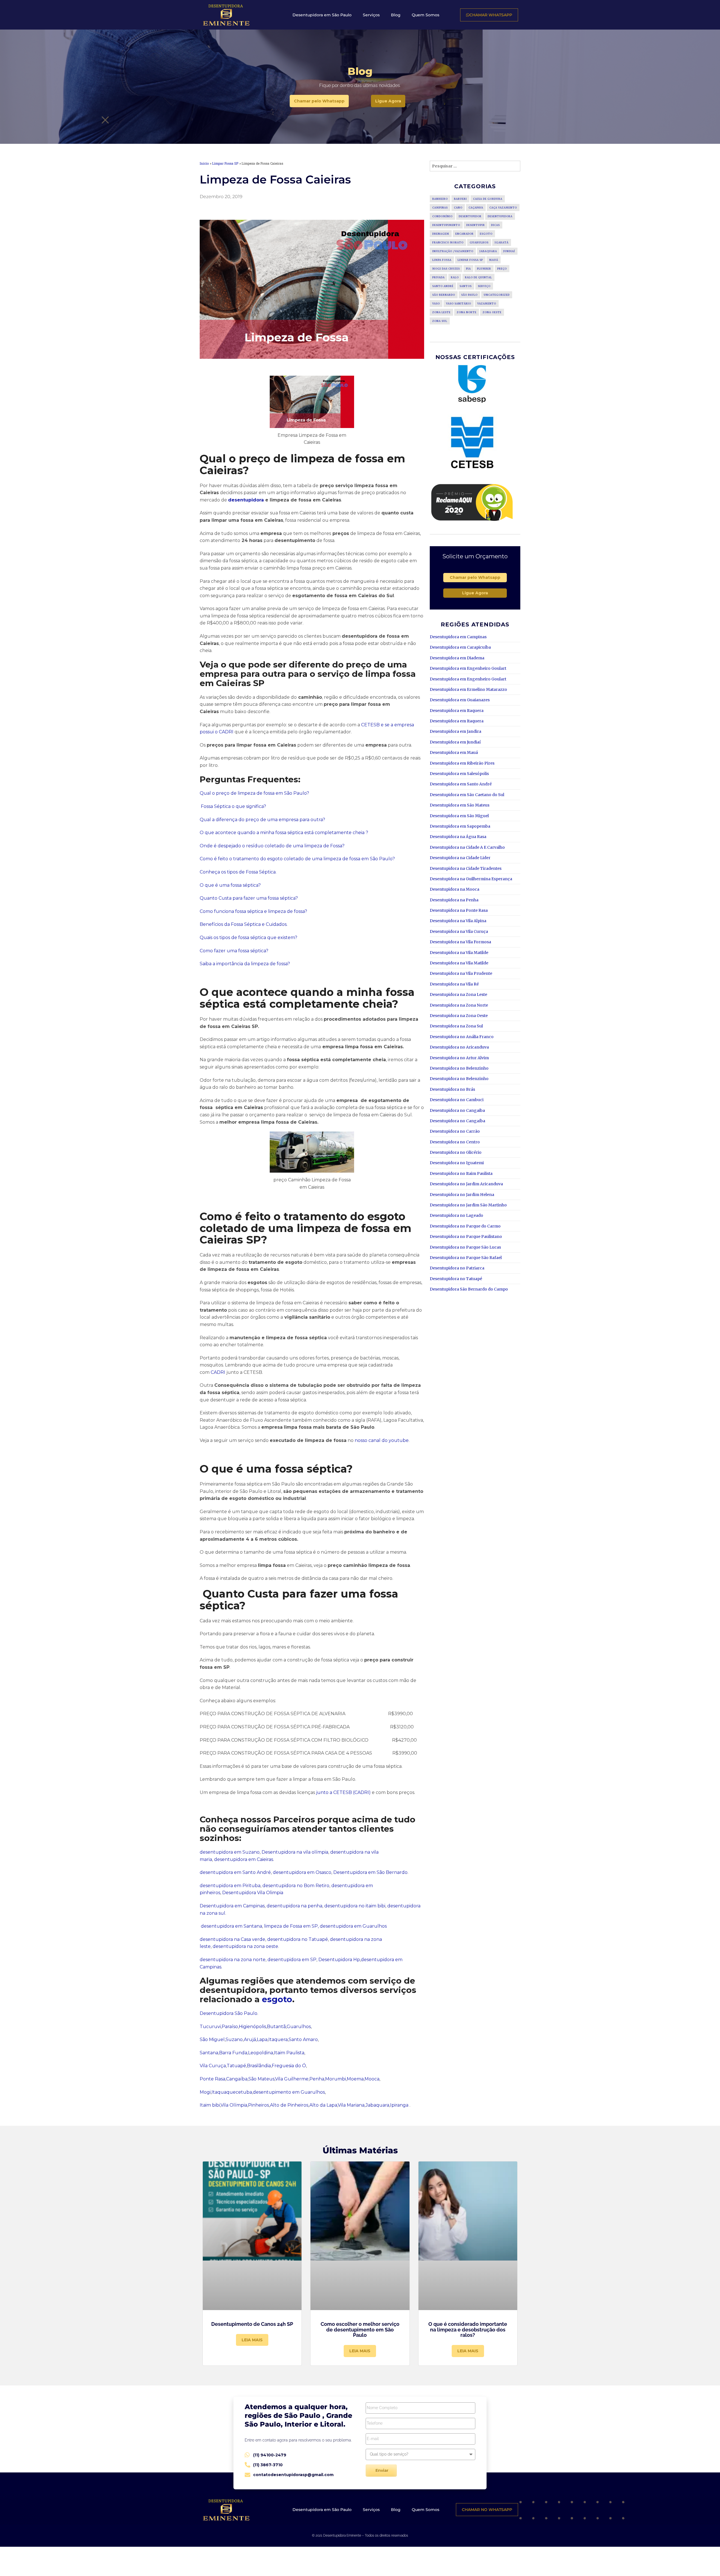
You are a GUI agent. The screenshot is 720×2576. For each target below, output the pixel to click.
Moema (355, 2079)
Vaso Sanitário (459, 303)
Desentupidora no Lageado (456, 1215)
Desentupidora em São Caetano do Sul (467, 795)
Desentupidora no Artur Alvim (459, 1058)
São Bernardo (444, 295)
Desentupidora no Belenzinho (459, 1068)
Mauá (494, 260)
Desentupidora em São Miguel (459, 816)
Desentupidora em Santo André (461, 784)
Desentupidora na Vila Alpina (458, 921)
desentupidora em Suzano (230, 1852)
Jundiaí (509, 251)
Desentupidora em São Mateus (460, 805)
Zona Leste (441, 312)
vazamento (487, 303)
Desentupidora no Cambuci (457, 1100)
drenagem (441, 234)
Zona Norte (467, 312)
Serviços (371, 15)
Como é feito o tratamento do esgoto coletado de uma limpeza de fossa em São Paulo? (298, 859)
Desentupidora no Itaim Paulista (461, 1173)
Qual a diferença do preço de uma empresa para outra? (262, 820)
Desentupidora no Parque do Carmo (465, 1226)
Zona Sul (440, 321)
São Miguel (212, 2039)
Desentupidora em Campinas (232, 1906)
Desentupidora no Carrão (455, 1131)
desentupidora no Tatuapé (298, 1939)
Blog (396, 15)
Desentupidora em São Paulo (322, 15)
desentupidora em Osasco (302, 1872)
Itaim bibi (210, 2105)
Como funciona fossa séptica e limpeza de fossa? (253, 911)
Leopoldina (261, 2053)
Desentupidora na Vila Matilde (459, 953)
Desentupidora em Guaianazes (460, 700)
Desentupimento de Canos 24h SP (252, 2324)
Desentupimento (446, 225)
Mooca (372, 2079)
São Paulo (469, 295)
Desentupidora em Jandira (455, 731)
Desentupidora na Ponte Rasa (459, 910)
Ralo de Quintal (478, 277)
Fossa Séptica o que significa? (233, 806)
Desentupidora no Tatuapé (456, 1279)
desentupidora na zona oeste (245, 1946)
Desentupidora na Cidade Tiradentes (466, 868)
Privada (438, 277)
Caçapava (476, 208)
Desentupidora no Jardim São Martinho (468, 1205)
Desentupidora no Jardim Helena (462, 1195)
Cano (458, 208)
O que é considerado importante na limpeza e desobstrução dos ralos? (468, 2330)
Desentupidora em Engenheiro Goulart (468, 668)
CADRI (218, 1372)
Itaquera (278, 2039)
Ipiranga (399, 2105)
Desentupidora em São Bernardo (370, 1872)
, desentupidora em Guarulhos (352, 1926)
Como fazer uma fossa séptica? (234, 951)
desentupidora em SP (292, 1960)
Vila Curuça (213, 2066)
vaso (436, 303)
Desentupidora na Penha (454, 900)
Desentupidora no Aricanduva (459, 1047)
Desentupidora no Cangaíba (457, 1121)
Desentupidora (500, 216)
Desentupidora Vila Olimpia (252, 1893)
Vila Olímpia (234, 2105)
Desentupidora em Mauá (454, 752)
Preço (502, 269)
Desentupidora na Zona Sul (456, 1026)
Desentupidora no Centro (455, 1142)
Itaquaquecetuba (232, 2092)
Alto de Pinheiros (289, 2105)
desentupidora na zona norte (233, 1960)
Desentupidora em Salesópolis (459, 774)
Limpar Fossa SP (225, 163)
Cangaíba (237, 2079)
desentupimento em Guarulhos (289, 2092)
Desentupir (476, 225)
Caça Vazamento (503, 208)
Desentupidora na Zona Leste (458, 994)
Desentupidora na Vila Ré (454, 984)
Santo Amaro (303, 2039)
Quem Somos (426, 15)
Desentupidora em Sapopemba (460, 826)
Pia (468, 269)
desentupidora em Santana (231, 1926)
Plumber (484, 269)
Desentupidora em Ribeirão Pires (462, 763)
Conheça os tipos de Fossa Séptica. (238, 872)
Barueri (460, 199)
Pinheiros (258, 2105)
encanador (464, 234)
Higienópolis (252, 2027)
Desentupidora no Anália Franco (462, 1037)
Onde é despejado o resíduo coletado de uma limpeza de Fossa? (272, 846)
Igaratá (502, 242)
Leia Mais (252, 2340)
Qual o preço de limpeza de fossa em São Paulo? (254, 793)
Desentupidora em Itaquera (457, 711)
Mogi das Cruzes (446, 269)
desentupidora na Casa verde (232, 1939)
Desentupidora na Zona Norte (459, 1005)
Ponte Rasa (212, 2079)
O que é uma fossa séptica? (230, 885)
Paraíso (230, 2027)
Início (204, 163)
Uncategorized (497, 295)
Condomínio (442, 216)
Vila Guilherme (292, 2079)
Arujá (250, 2039)
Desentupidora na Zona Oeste (459, 1016)
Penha (317, 2079)
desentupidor (470, 216)
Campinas (440, 208)
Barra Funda (233, 2053)
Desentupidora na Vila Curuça (459, 931)
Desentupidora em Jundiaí (455, 742)
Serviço (484, 286)
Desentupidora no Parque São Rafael (466, 1258)
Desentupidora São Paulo (229, 2013)
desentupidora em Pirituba (230, 1886)
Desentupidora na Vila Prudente (461, 973)
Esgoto (486, 234)
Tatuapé (236, 2066)
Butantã (276, 2027)
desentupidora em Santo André (235, 1872)
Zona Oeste (492, 312)
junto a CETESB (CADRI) (343, 1792)
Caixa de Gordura (488, 199)
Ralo (455, 277)
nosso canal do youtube (382, 1440)
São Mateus (261, 2079)
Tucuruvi (210, 2027)
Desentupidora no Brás (452, 1089)
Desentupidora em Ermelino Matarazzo (468, 689)
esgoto (277, 1999)
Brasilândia (259, 2066)
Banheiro (440, 199)
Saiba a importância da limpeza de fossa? (245, 964)
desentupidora (247, 500)
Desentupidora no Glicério (456, 1152)
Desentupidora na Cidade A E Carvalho (467, 847)
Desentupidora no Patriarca (457, 1268)
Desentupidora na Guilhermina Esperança (471, 879)
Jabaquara (377, 2105)
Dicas (495, 225)
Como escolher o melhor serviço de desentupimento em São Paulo (360, 2330)
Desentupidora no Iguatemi (457, 1163)
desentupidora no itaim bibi (355, 1906)
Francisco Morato (448, 242)
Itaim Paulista (289, 2053)
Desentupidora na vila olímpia (294, 1852)
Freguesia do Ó (289, 2066)
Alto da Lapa (323, 2105)
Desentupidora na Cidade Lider (460, 858)
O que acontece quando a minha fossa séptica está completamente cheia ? (284, 833)
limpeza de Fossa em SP (290, 1926)
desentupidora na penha (294, 1906)
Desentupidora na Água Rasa (458, 837)
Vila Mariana (351, 2105)
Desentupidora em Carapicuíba (460, 647)
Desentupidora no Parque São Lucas (465, 1247)
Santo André (443, 286)
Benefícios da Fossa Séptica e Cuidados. (244, 924)
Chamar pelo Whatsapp (475, 577)
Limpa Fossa (442, 260)
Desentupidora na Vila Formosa (460, 942)
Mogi (205, 2092)
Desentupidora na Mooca (454, 889)
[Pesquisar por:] (475, 166)
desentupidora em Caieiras (244, 1859)
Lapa (262, 2039)
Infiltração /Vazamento (453, 251)
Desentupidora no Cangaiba (457, 1110)
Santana (209, 2053)
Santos (466, 286)
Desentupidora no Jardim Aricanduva (466, 1184)
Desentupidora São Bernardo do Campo (469, 1289)
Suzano (234, 2039)
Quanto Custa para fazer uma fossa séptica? (249, 898)
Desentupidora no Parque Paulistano (466, 1237)
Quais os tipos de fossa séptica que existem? (248, 938)
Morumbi (336, 2079)
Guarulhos (299, 2027)
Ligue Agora (475, 593)
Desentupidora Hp (339, 1960)
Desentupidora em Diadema (457, 658)
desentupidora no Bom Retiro (295, 1886)
